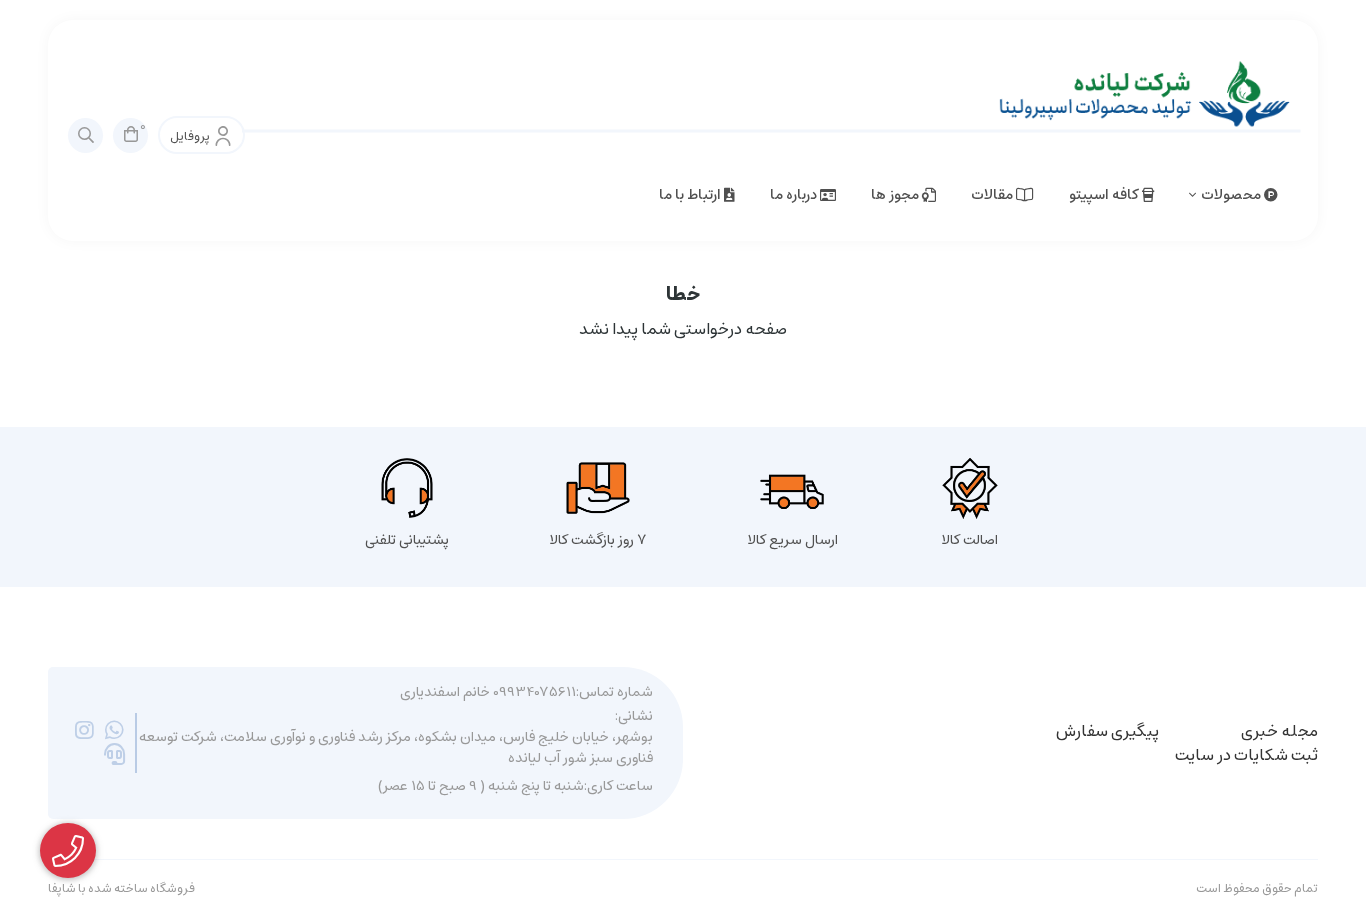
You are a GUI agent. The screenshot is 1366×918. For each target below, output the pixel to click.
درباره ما (795, 195)
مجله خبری (1279, 731)
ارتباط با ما (691, 195)
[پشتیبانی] (114, 755)
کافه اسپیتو (1105, 195)
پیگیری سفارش (1107, 731)
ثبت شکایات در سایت (1246, 755)
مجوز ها (896, 195)
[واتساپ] (114, 731)
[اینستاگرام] (84, 731)
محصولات (1232, 195)
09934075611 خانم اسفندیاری (488, 692)
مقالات (993, 195)
